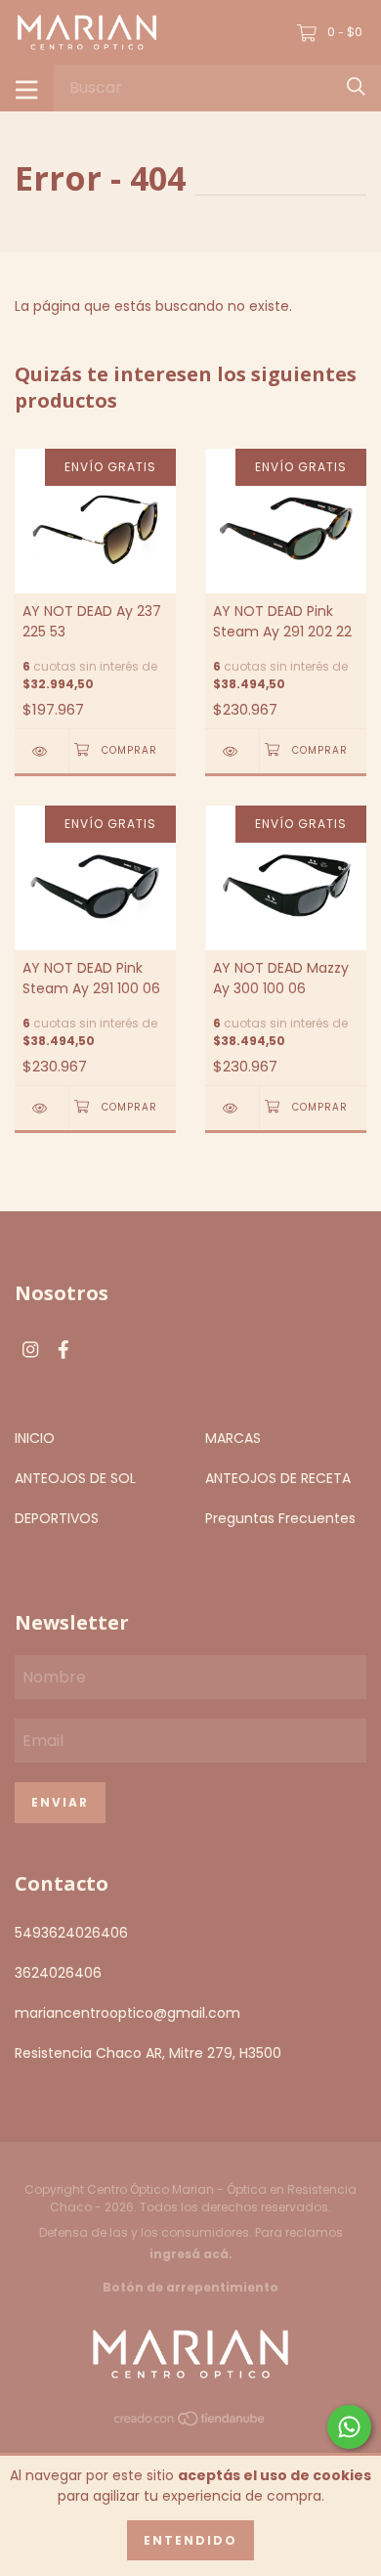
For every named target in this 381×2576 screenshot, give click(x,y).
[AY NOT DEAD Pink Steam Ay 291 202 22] (232, 751)
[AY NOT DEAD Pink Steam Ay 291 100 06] (42, 1108)
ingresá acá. (191, 2254)
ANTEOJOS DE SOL (75, 1478)
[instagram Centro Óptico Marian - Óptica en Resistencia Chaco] (30, 1350)
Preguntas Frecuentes (280, 1518)
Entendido (190, 2540)
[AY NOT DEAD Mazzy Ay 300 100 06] (232, 1108)
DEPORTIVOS (57, 1518)
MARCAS (233, 1438)
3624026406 (58, 1973)
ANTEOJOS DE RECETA (278, 1478)
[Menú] (27, 88)
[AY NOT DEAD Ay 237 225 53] (42, 751)
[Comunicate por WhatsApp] (349, 2427)
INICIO (35, 1438)
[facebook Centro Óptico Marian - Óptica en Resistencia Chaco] (63, 1350)
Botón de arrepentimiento (190, 2287)
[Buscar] (356, 87)
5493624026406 (71, 1933)
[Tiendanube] (190, 2423)
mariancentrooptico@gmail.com (127, 2013)
